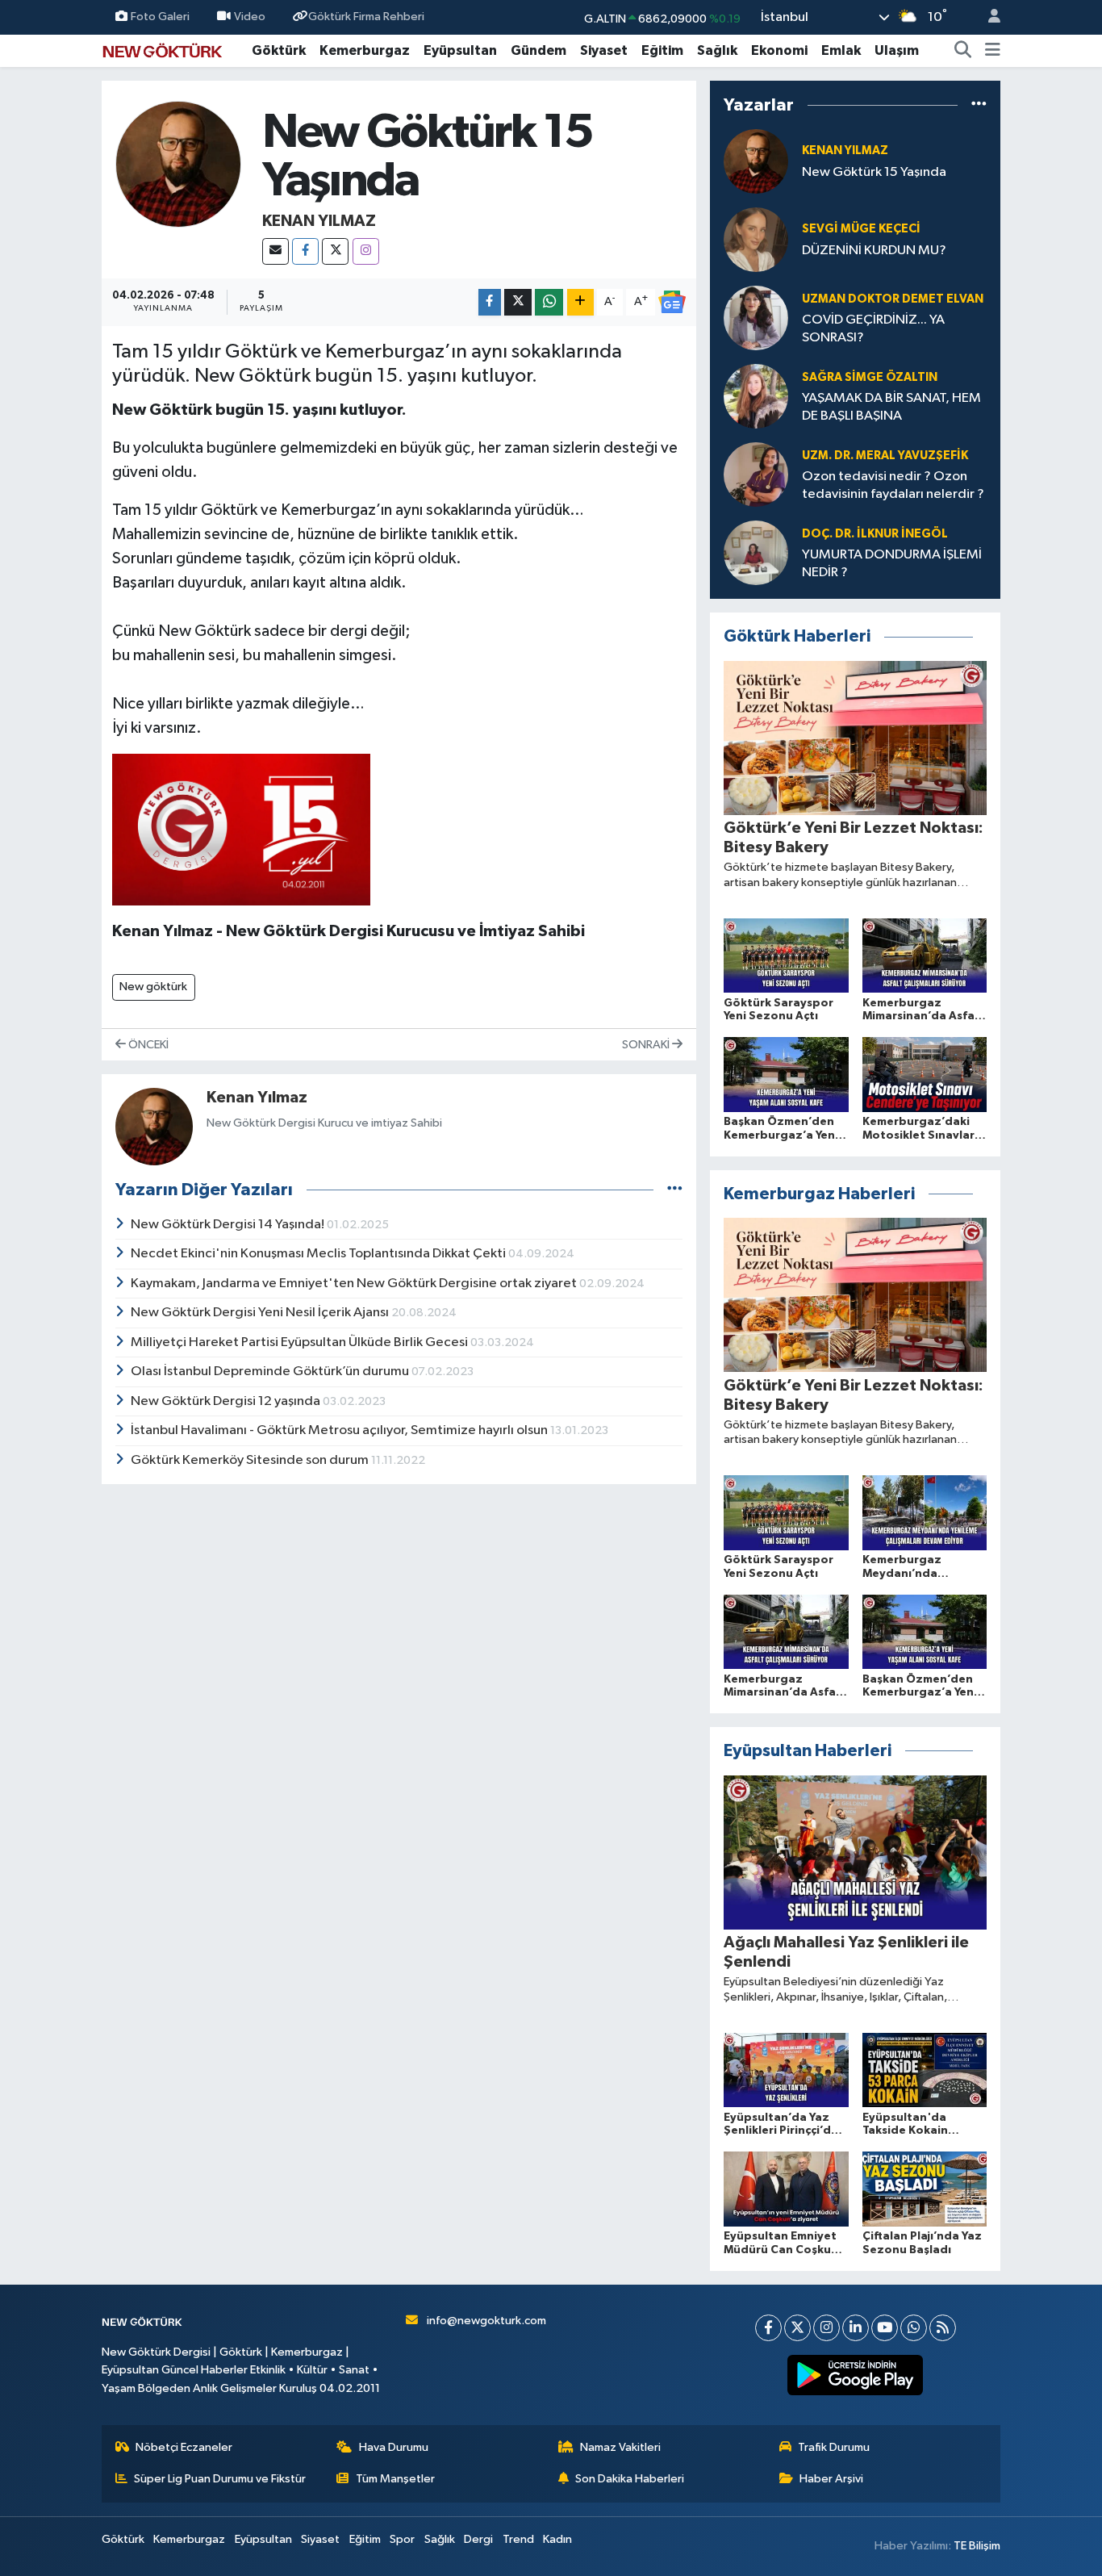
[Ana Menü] (993, 51)
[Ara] (963, 51)
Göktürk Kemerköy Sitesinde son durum (251, 1460)
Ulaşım (897, 50)
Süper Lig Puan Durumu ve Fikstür (220, 2479)
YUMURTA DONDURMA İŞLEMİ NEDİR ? (892, 563)
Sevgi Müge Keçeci (861, 229)
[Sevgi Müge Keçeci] (756, 239)
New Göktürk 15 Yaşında (874, 172)
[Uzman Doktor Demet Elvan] (756, 318)
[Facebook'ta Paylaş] (490, 302)
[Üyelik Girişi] (987, 17)
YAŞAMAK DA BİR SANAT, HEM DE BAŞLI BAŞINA (891, 407)
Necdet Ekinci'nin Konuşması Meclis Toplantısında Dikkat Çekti (319, 1254)
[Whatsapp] (914, 2328)
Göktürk (279, 50)
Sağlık (717, 50)
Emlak (841, 50)
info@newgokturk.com (486, 2321)
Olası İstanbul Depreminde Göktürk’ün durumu (271, 1372)
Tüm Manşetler (395, 2479)
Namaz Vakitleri (620, 2447)
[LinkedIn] (856, 2328)
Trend (518, 2539)
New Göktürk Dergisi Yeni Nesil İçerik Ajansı (261, 1313)
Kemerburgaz (365, 50)
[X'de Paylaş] (518, 302)
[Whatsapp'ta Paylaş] (549, 302)
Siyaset (604, 50)
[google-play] (856, 2375)
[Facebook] (305, 251)
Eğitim (662, 50)
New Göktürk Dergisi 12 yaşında (227, 1401)
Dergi (478, 2539)
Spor (402, 2539)
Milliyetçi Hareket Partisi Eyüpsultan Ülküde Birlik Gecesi (301, 1342)
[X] (335, 251)
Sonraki (647, 1045)
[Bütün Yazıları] (675, 1190)
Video (250, 17)
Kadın (557, 2539)
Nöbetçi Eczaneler (184, 2447)
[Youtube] (885, 2328)
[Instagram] (366, 251)
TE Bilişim (977, 2546)
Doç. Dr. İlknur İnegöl (875, 534)
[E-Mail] (275, 251)
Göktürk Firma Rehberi (366, 17)
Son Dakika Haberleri (630, 2479)
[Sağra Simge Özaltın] (756, 396)
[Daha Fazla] (580, 302)
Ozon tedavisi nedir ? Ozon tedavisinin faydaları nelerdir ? (893, 485)
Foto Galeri (160, 17)
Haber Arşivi (831, 2479)
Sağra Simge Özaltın (870, 377)
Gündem (538, 50)
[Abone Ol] (672, 302)
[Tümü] (979, 105)
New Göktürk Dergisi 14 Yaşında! (229, 1225)
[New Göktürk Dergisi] (162, 50)
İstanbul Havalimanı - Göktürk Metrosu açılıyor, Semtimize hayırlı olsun (340, 1430)
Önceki (147, 1045)
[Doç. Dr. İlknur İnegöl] (756, 552)
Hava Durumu (394, 2447)
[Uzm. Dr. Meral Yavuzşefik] (756, 474)
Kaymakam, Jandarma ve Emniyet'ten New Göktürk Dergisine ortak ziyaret (355, 1284)
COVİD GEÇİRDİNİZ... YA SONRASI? (873, 328)
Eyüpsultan (460, 50)
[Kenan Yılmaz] (179, 164)
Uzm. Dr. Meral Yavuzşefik (885, 456)
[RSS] (943, 2328)
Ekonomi (779, 50)
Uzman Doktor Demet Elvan (893, 299)
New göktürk (153, 987)
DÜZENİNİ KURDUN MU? (874, 251)
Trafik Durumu (834, 2447)
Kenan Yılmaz (319, 221)
